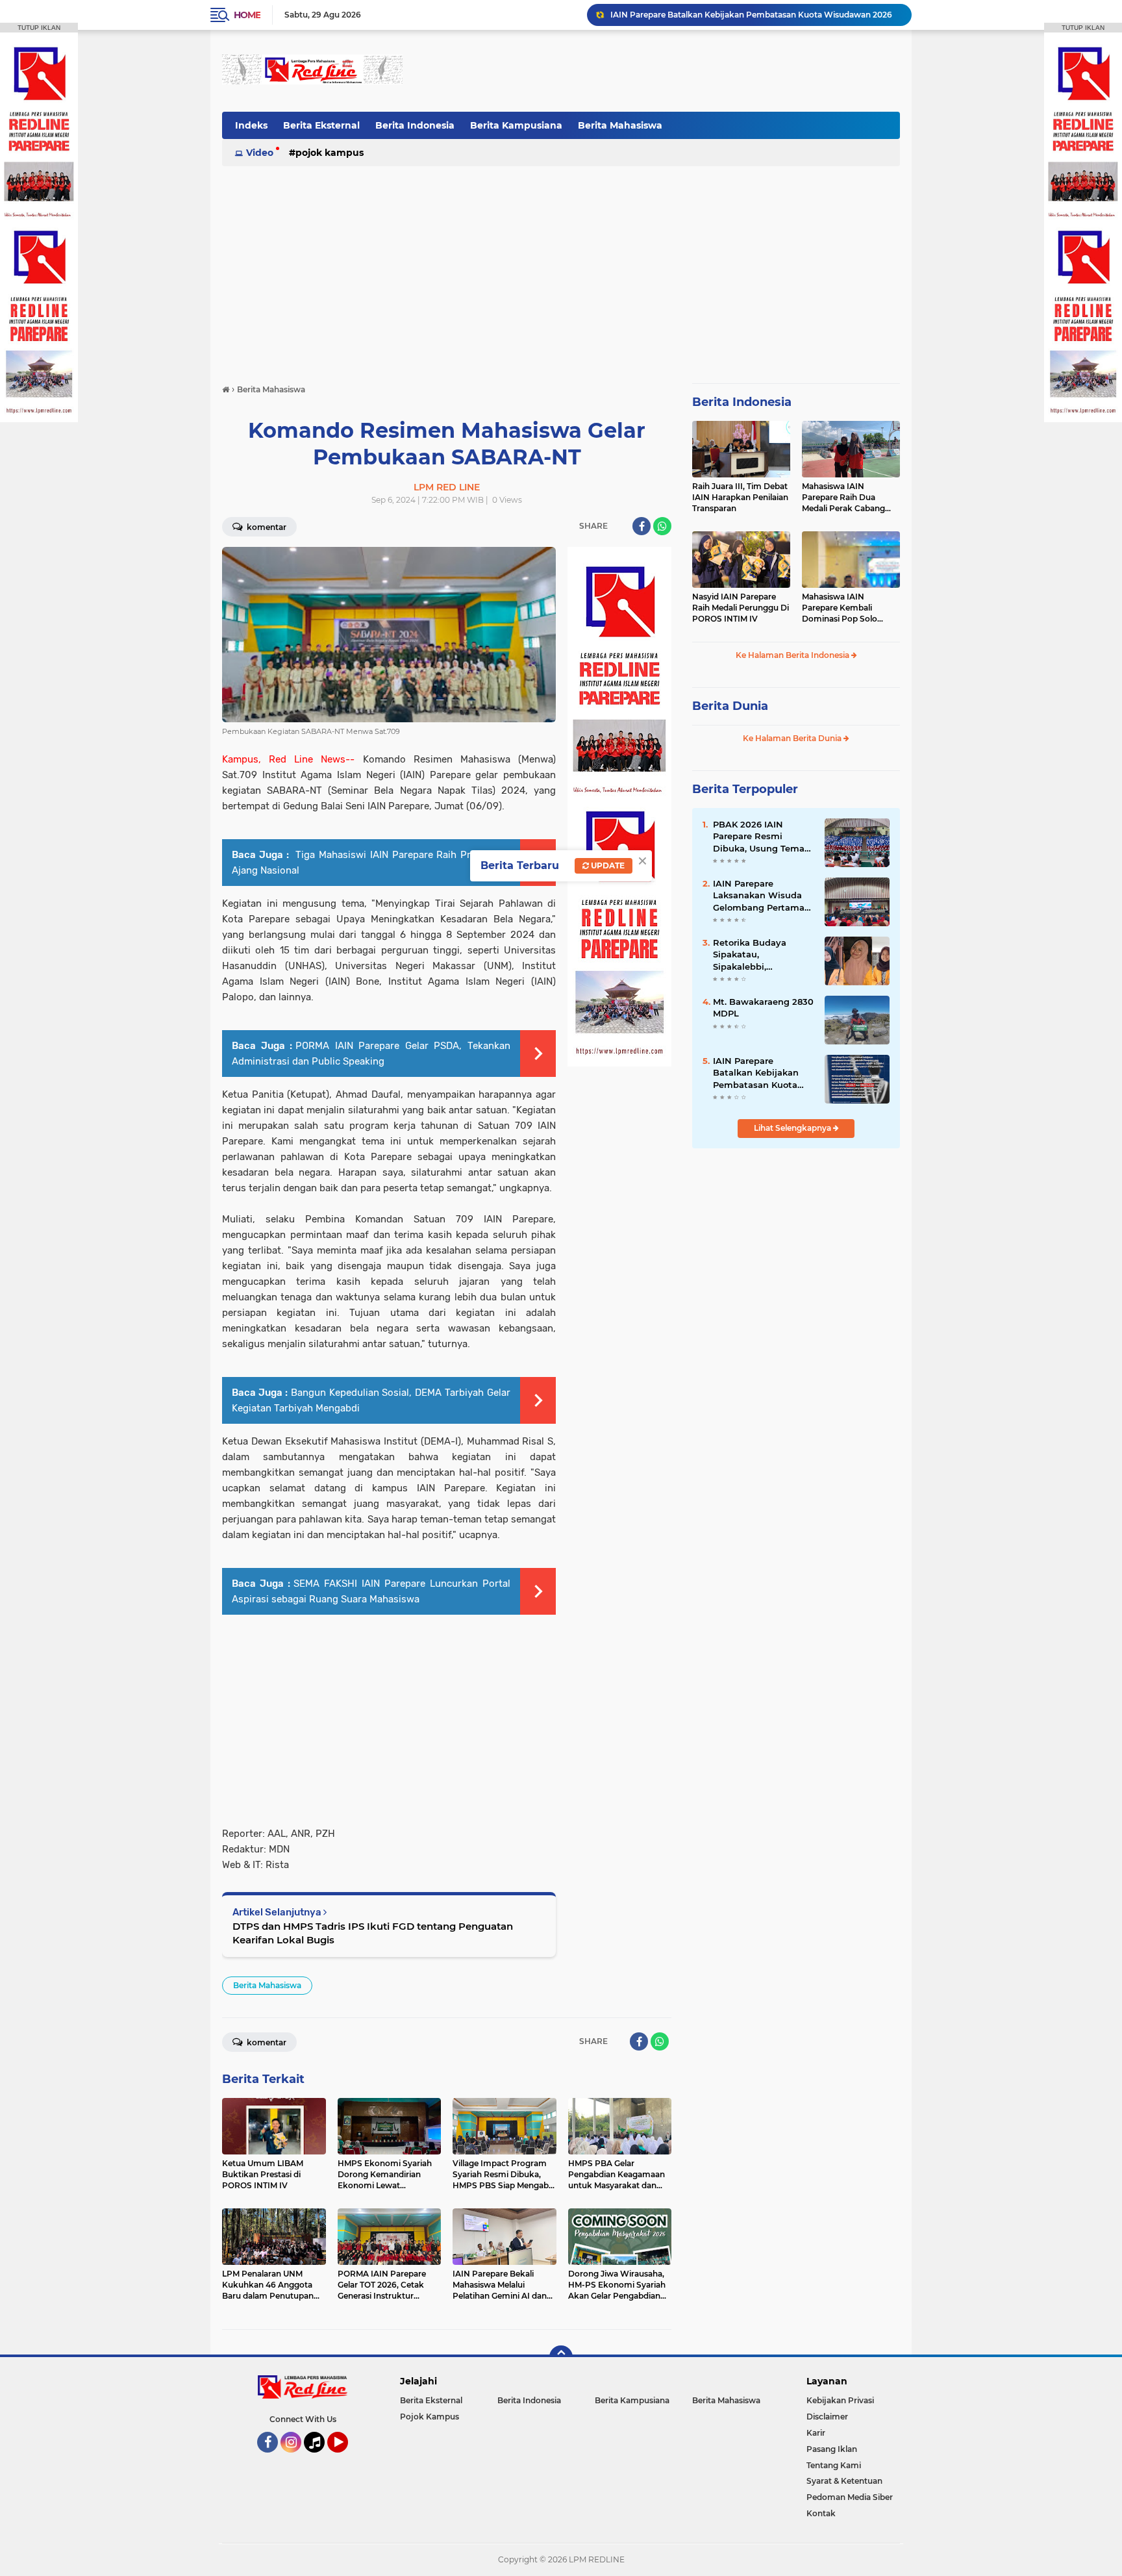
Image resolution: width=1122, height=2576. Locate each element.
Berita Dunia (730, 706)
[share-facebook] (642, 526)
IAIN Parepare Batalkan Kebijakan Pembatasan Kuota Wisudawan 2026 (756, 1073)
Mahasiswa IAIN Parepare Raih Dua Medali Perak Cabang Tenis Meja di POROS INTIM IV (843, 498)
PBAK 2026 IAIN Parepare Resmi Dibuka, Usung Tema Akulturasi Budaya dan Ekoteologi (764, 837)
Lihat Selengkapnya (793, 1128)
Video (260, 153)
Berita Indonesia (415, 125)
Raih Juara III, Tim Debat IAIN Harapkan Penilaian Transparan (740, 497)
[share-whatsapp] (662, 526)
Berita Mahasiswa (620, 125)
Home (247, 15)
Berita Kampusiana (516, 125)
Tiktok (318, 2458)
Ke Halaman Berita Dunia (793, 738)
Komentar (266, 527)
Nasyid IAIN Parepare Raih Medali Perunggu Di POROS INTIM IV (741, 608)
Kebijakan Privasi (840, 2400)
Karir (816, 2433)
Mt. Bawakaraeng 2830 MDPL (763, 1007)
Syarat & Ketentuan (844, 2481)
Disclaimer (827, 2417)
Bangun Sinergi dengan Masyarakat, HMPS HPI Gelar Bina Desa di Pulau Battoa (755, 15)
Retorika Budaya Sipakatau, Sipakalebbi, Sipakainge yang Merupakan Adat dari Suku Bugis (759, 955)
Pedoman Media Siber (850, 2497)
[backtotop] (561, 2357)
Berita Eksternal (321, 125)
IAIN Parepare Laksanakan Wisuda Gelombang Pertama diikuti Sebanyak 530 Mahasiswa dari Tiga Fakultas (759, 896)
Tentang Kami (834, 2465)
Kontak (821, 2513)
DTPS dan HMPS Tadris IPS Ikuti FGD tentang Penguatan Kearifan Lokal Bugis (373, 1933)
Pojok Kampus (330, 153)
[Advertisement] (664, 71)
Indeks (251, 125)
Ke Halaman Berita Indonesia (793, 655)
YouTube (346, 2458)
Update (607, 865)
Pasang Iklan (832, 2449)
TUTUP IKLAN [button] (39, 28)
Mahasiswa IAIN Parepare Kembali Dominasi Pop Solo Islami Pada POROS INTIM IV (841, 608)
